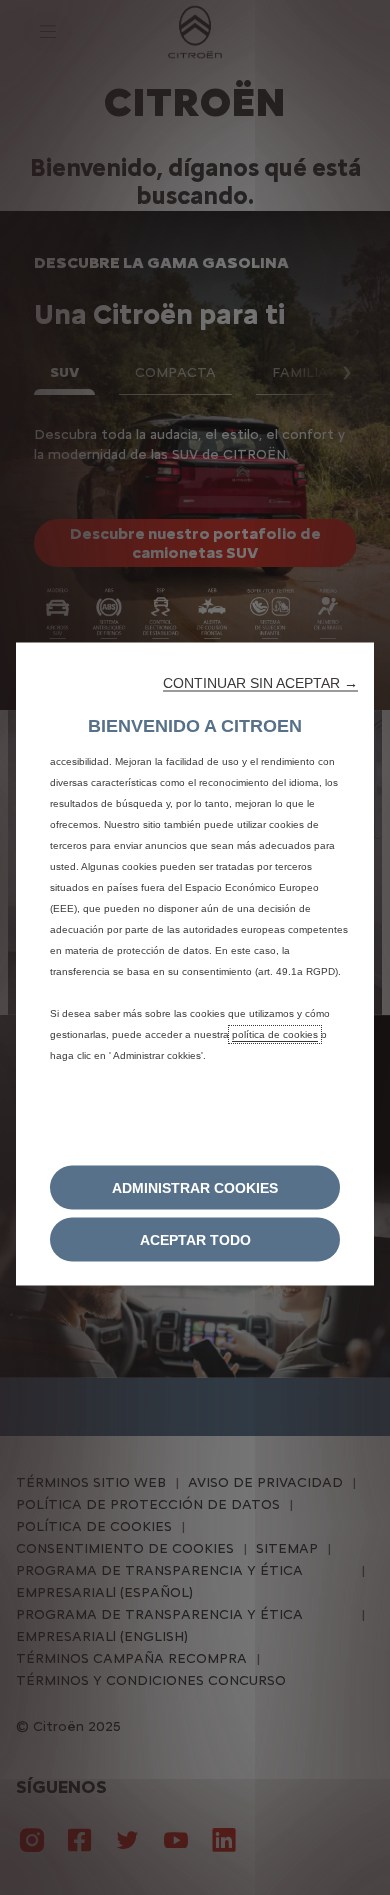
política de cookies (275, 1033)
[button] (260, 682)
